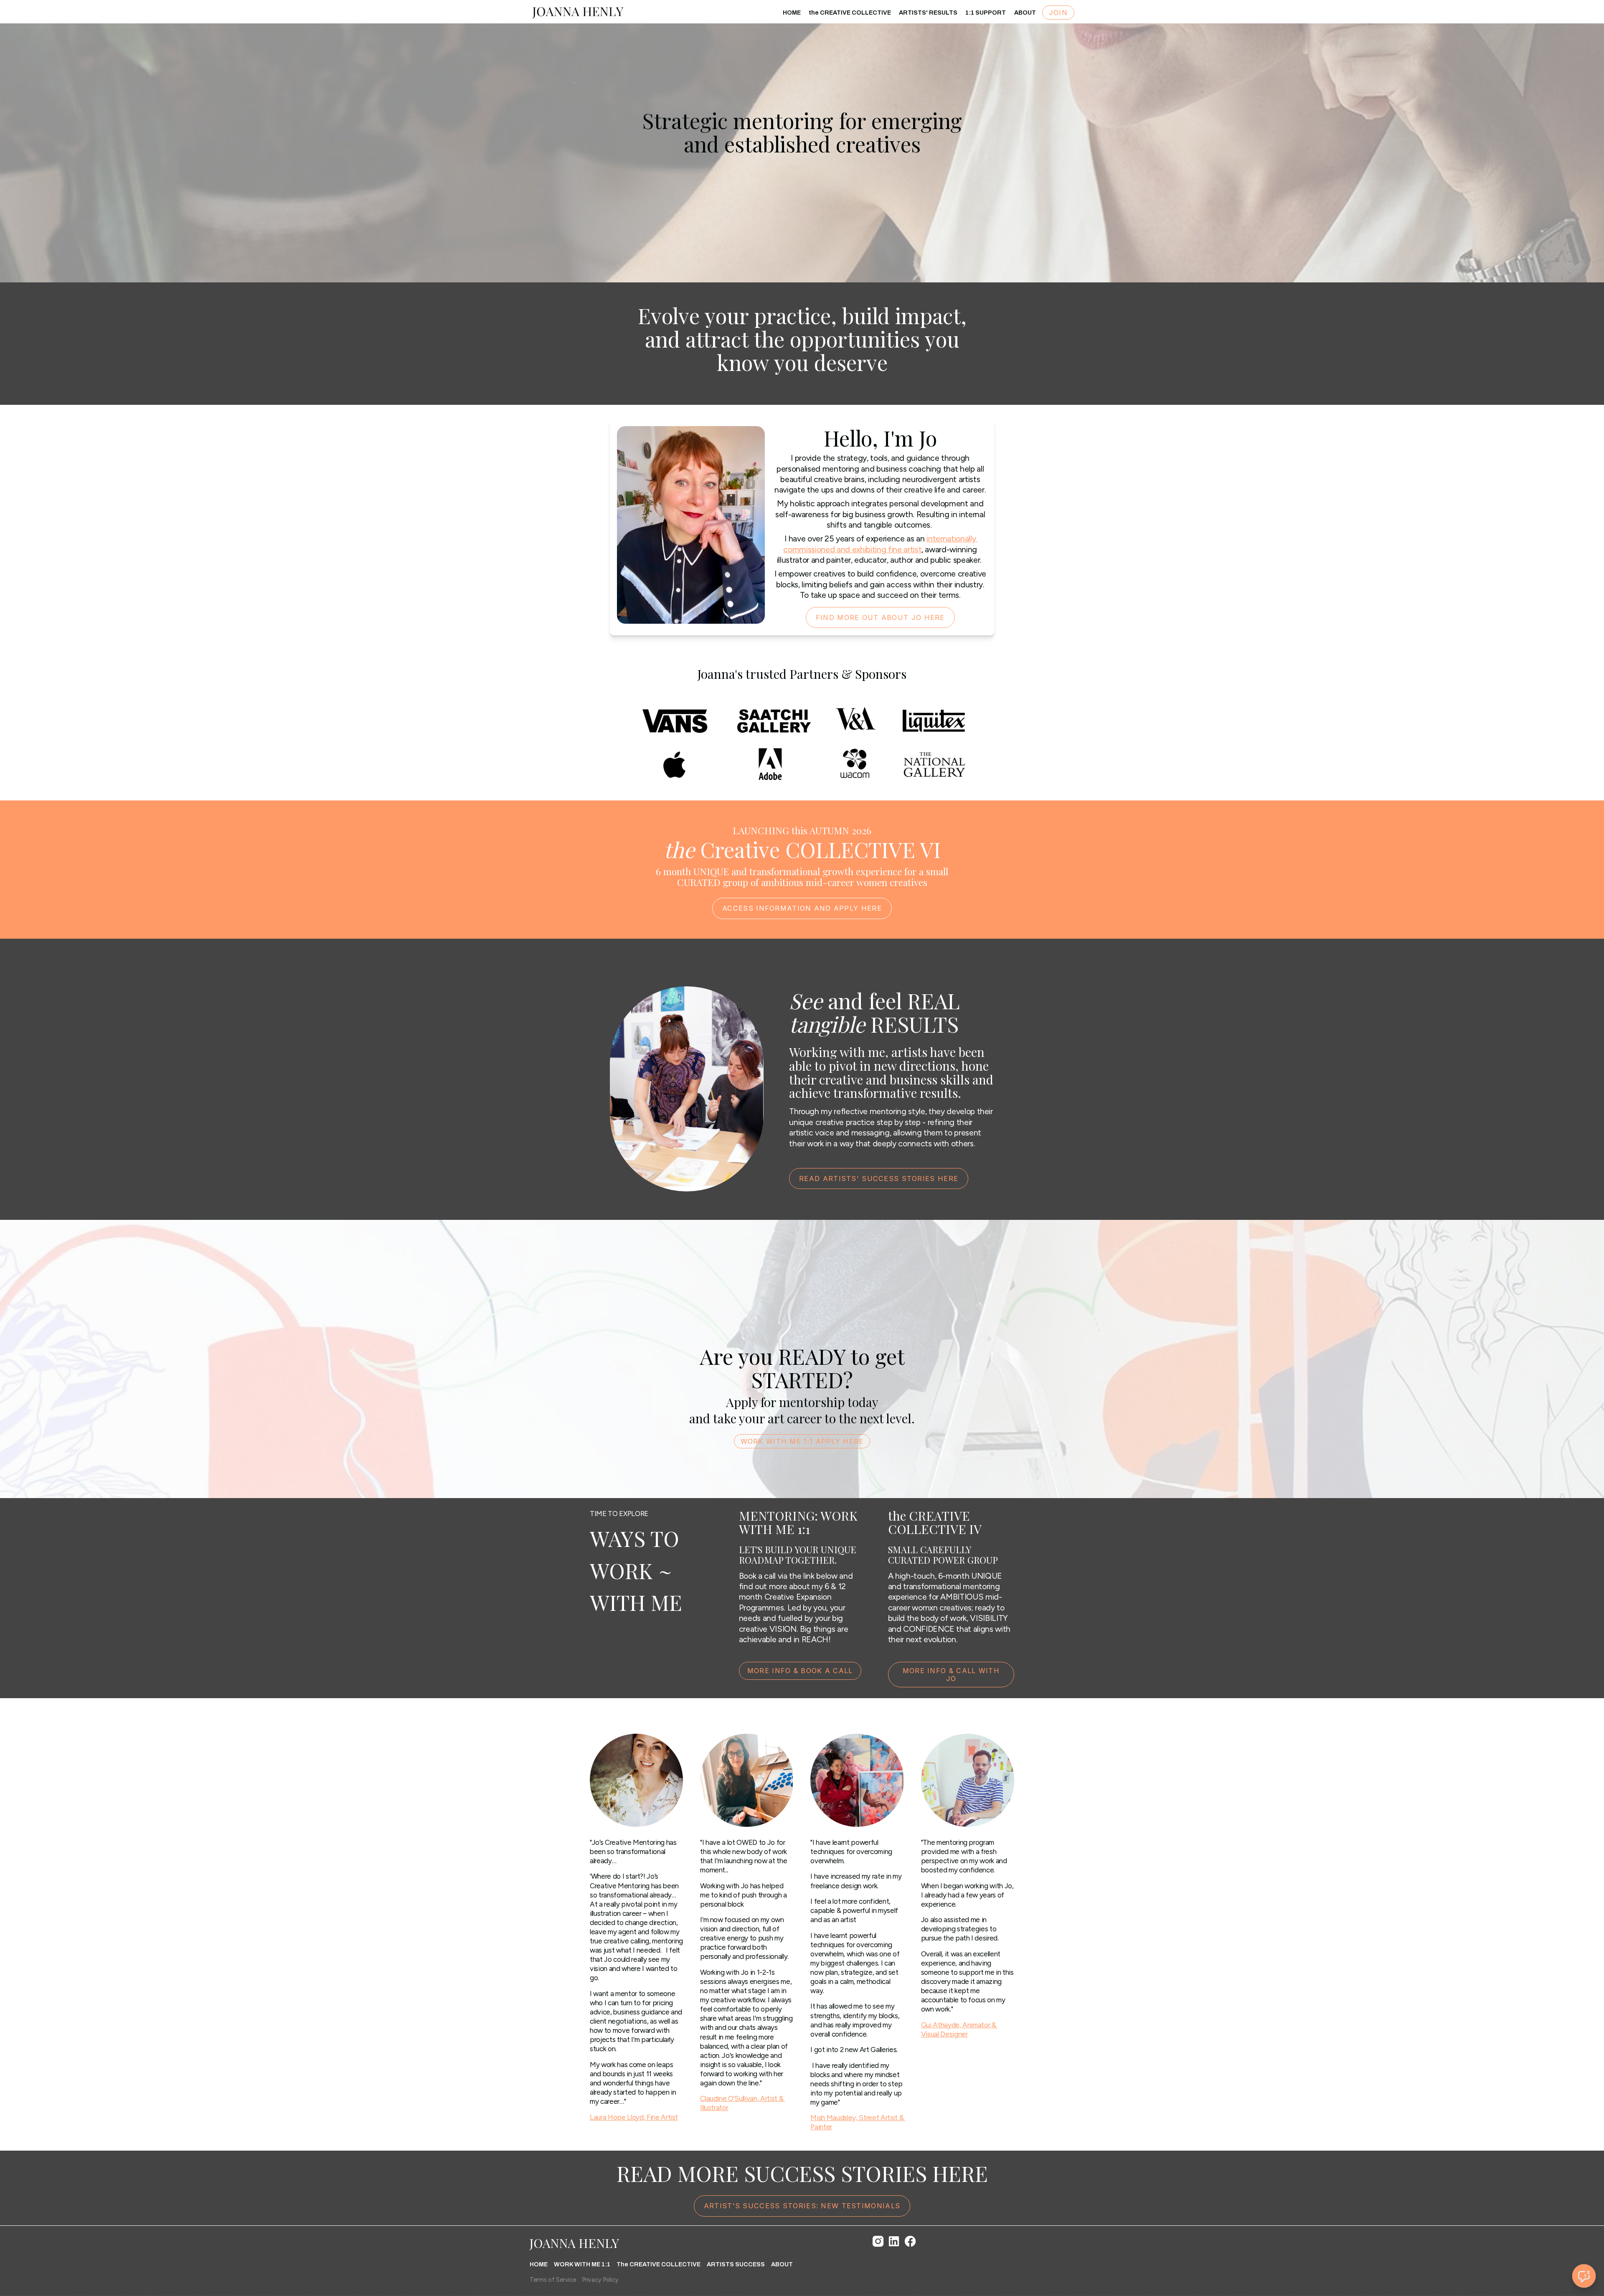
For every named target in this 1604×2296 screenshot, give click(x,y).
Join (1058, 13)
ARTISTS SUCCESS (736, 2264)
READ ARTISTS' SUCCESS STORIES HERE (879, 1178)
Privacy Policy (600, 2280)
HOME (792, 13)
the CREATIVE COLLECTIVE (850, 13)
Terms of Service (553, 2280)
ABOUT (1025, 13)
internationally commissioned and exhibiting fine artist (880, 544)
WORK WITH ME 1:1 (582, 2264)
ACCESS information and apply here (802, 908)
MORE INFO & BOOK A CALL (800, 1671)
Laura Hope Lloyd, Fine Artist (634, 2117)
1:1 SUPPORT (986, 13)
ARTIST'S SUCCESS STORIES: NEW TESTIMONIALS (802, 2206)
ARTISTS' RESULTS (928, 13)
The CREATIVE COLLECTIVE (659, 2264)
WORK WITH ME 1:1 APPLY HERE (802, 1441)
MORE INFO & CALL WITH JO (951, 1675)
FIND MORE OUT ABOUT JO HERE (880, 617)
